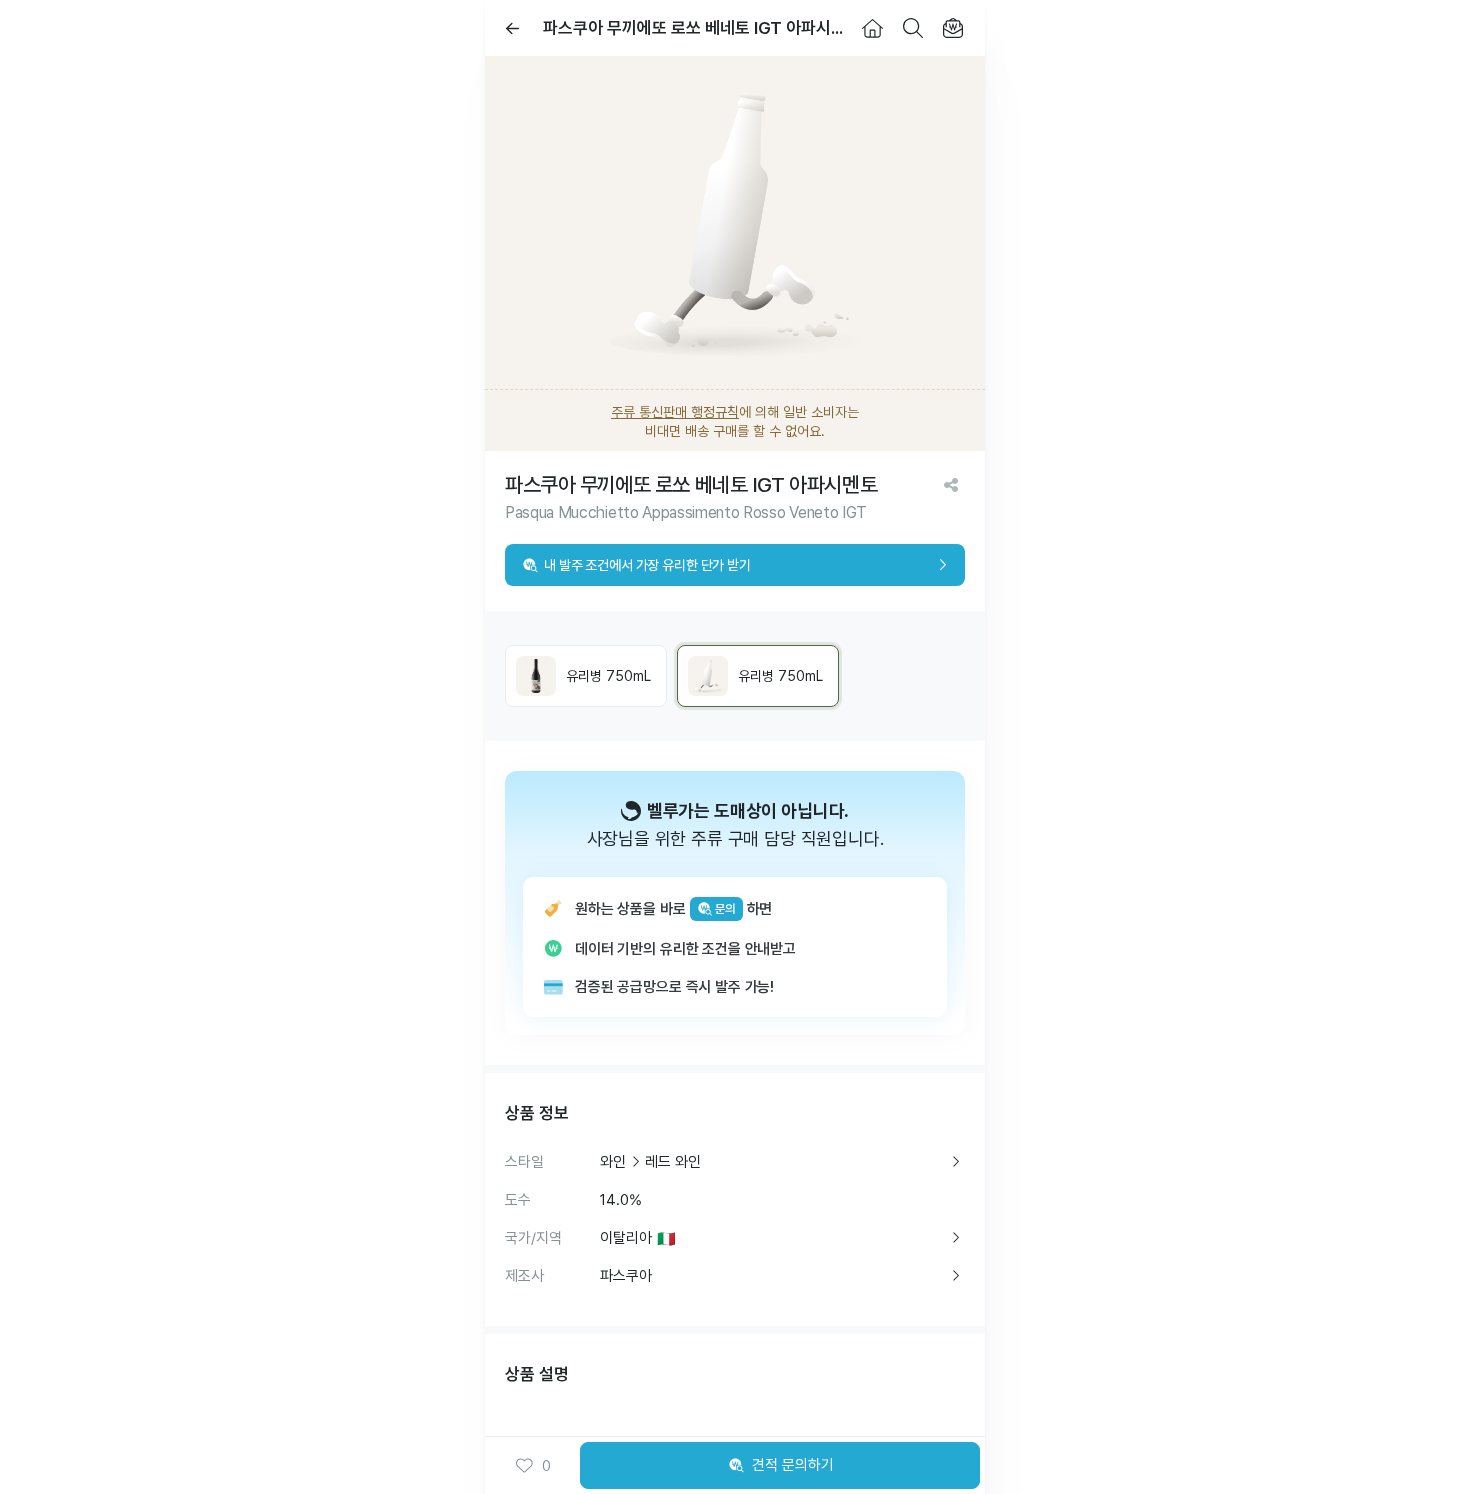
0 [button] (546, 1466)
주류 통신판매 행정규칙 (675, 412)
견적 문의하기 (793, 1465)
